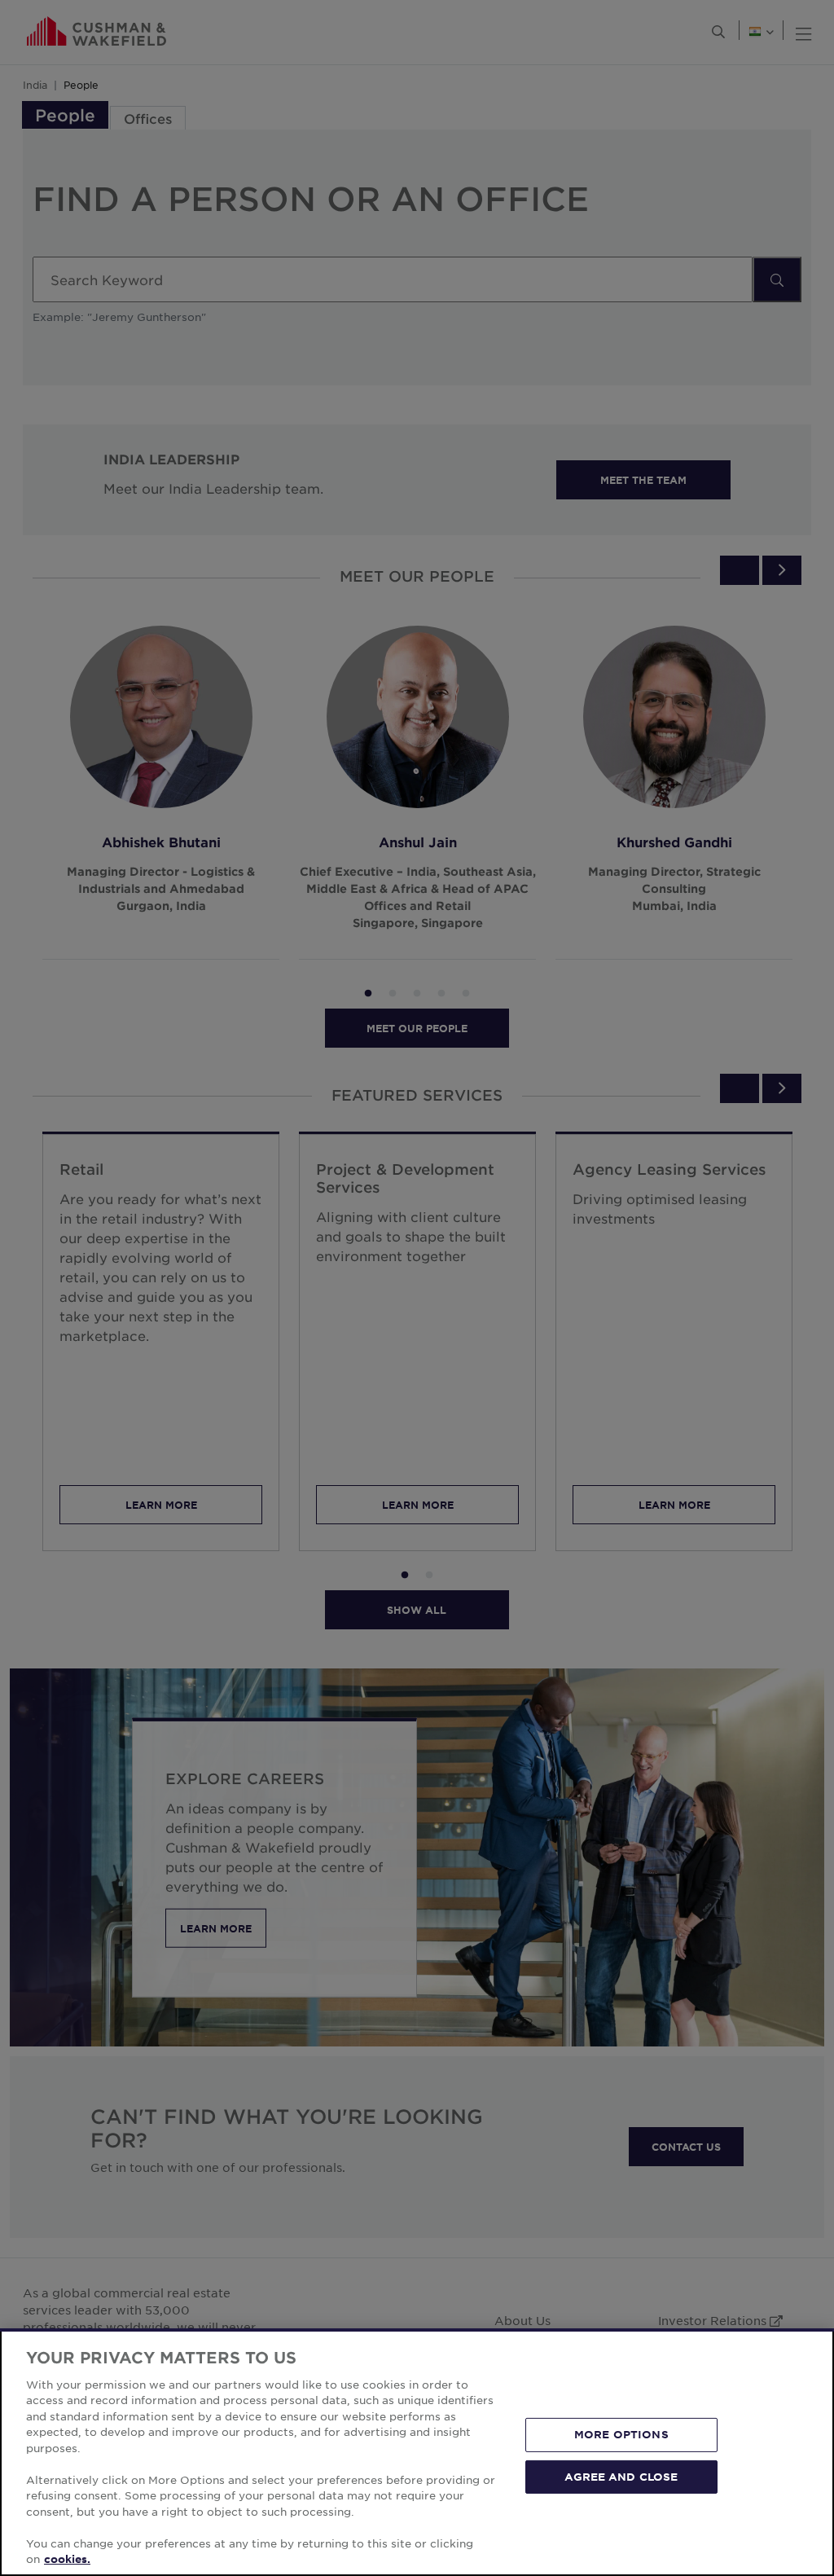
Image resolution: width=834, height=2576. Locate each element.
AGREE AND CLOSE (621, 2476)
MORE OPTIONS (621, 2434)
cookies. (67, 2559)
